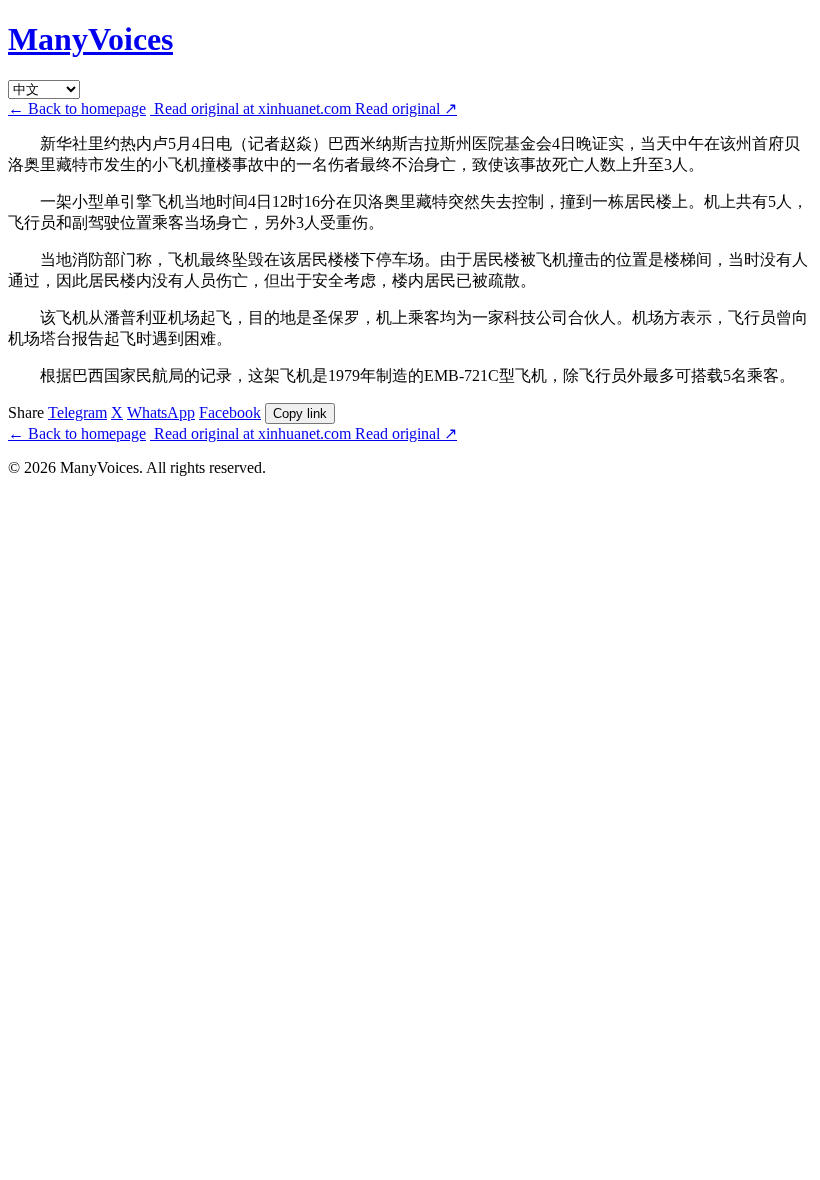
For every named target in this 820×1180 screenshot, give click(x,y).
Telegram (77, 412)
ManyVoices (90, 39)
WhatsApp (161, 412)
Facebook (230, 412)
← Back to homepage (77, 108)
